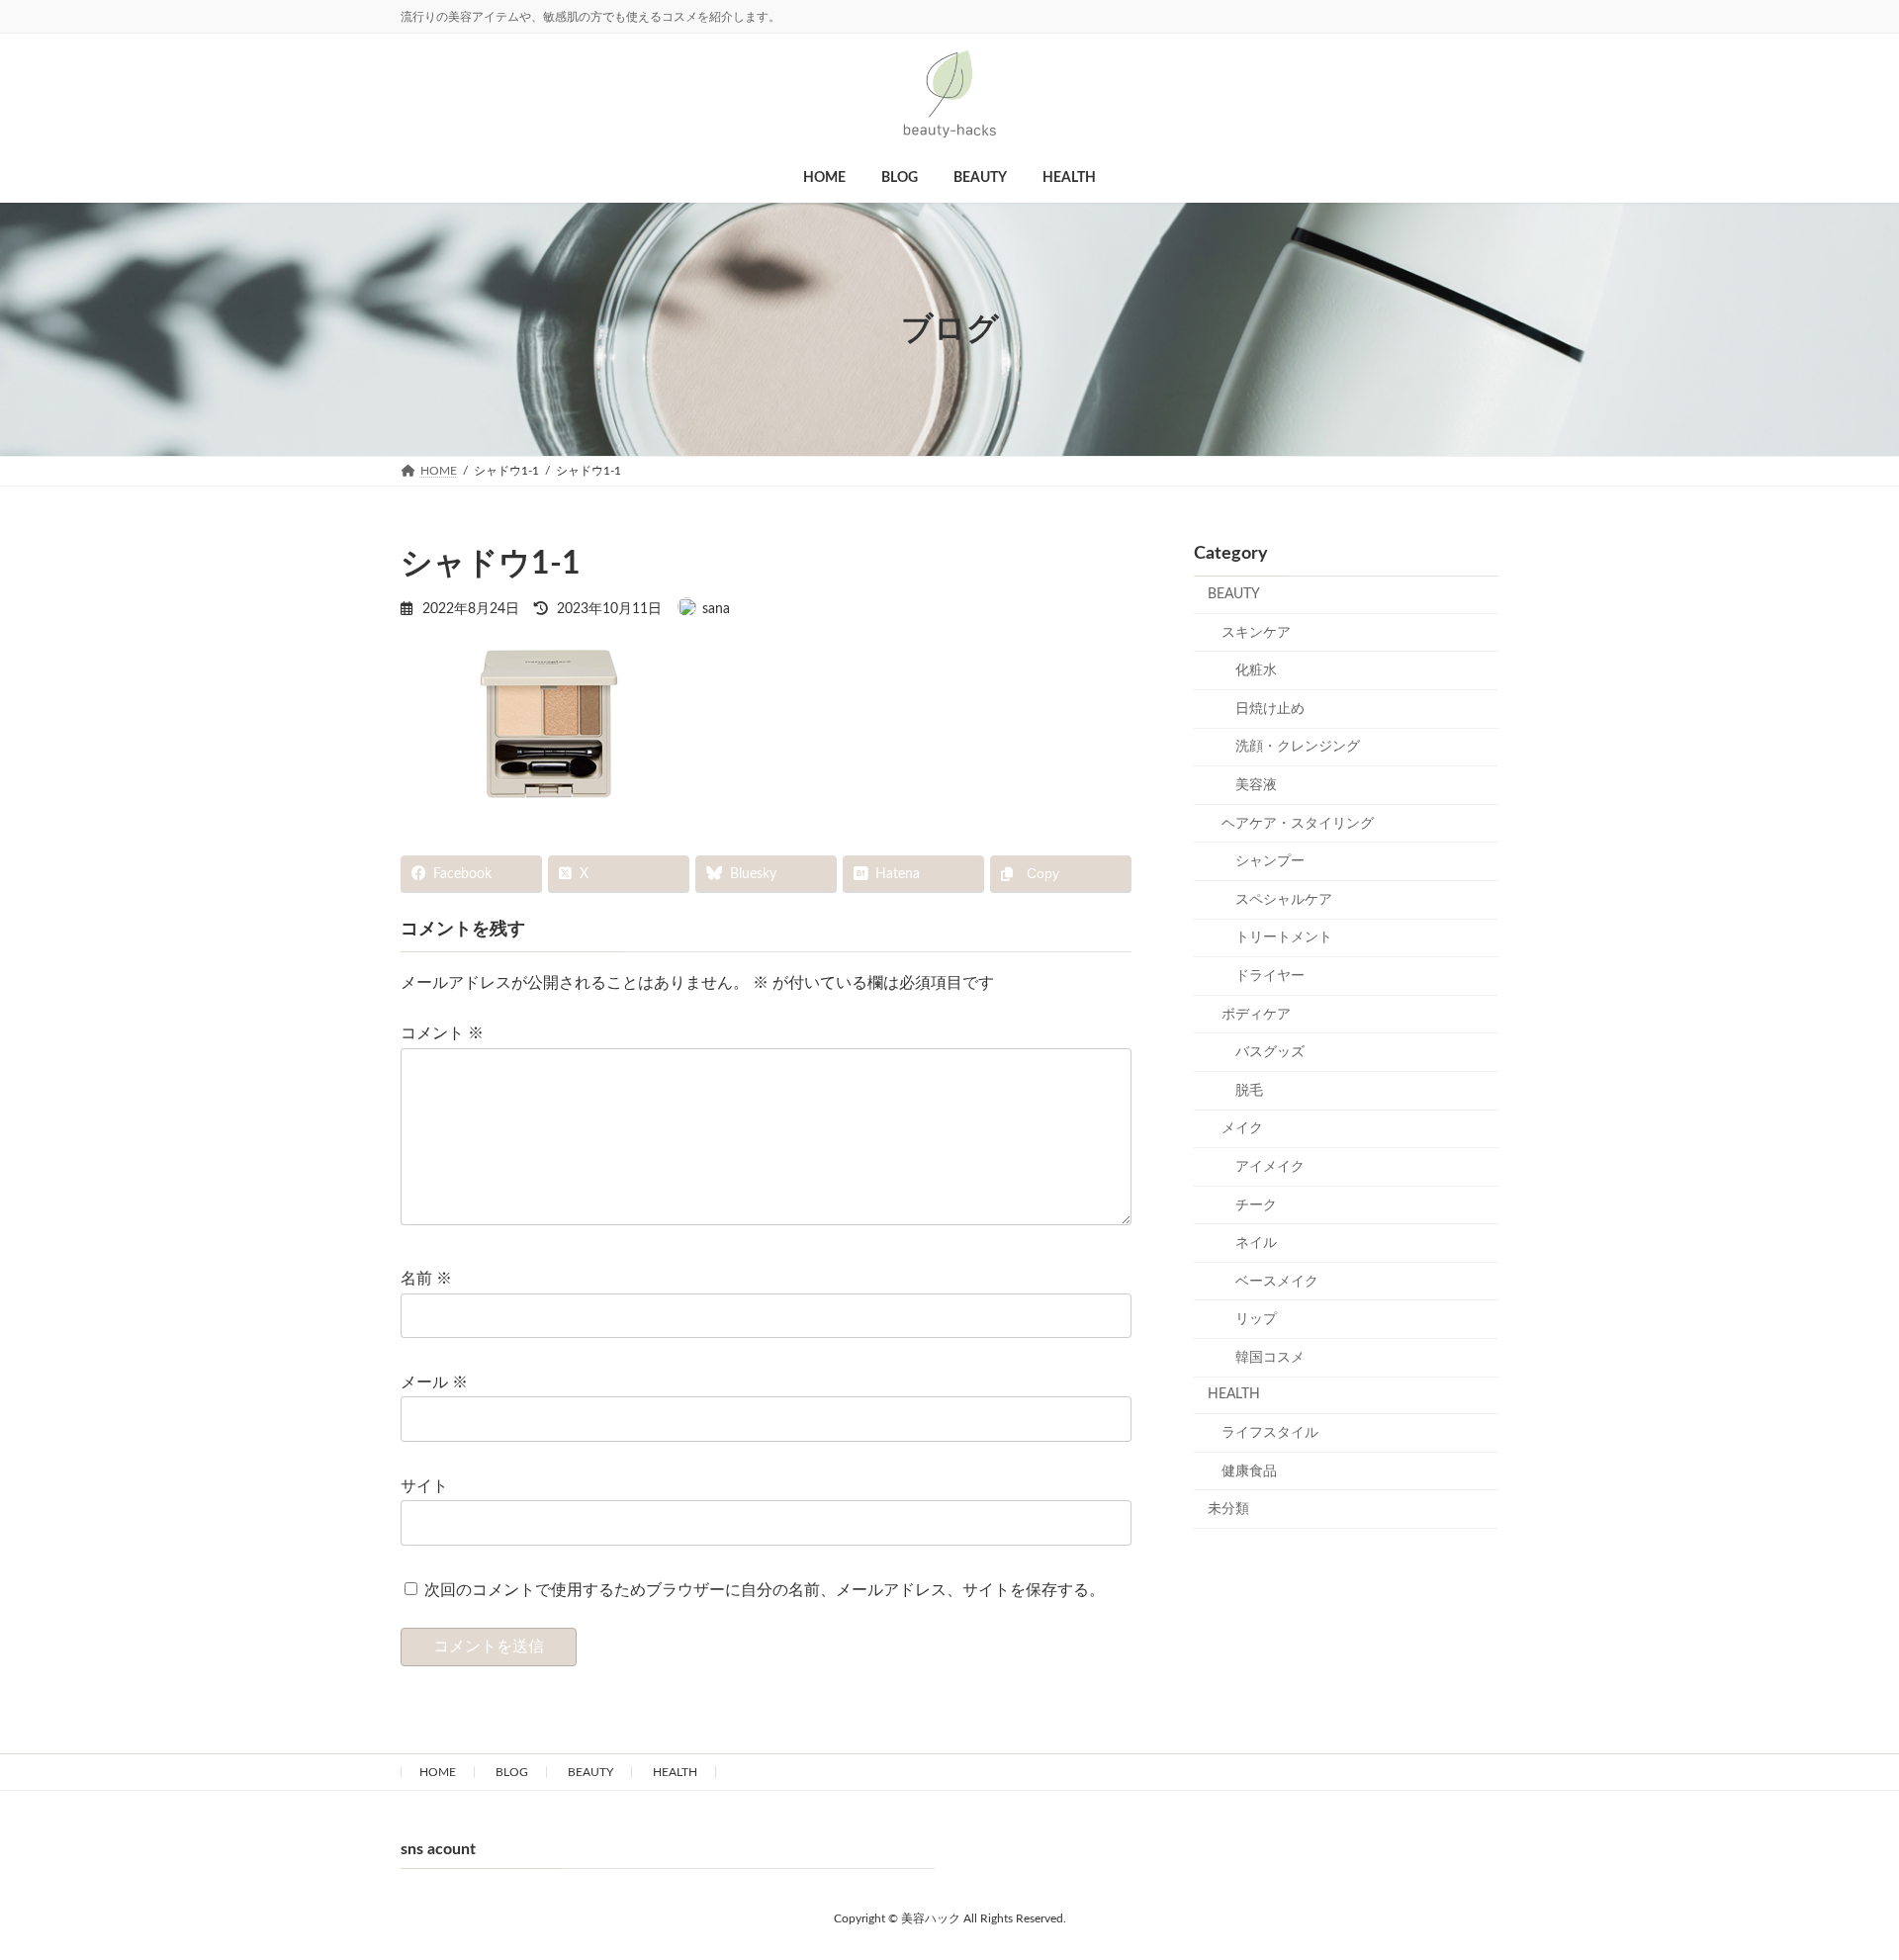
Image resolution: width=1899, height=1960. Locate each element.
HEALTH (1234, 1394)
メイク (1242, 1128)
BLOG (512, 1772)
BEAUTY (1234, 594)
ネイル (1256, 1243)
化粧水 (1256, 670)
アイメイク (1270, 1167)
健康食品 (1249, 1471)
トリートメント (1284, 937)
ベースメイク (1277, 1282)
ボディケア (1256, 1015)
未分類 (1228, 1509)
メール (434, 1382)
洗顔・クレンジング (1298, 747)
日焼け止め (1270, 709)
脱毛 (1249, 1091)
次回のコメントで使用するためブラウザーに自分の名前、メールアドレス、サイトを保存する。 (765, 1590)
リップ (1256, 1319)
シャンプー (1270, 861)
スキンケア (1256, 633)
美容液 (1256, 785)
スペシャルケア (1284, 900)
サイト (424, 1486)
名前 (426, 1279)
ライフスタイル (1270, 1433)
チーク (1256, 1204)
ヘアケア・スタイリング (1298, 824)
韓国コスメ (1270, 1358)
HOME (438, 1772)
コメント (442, 1033)
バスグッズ (1270, 1052)
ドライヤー (1270, 976)
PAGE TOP (1826, 1865)
